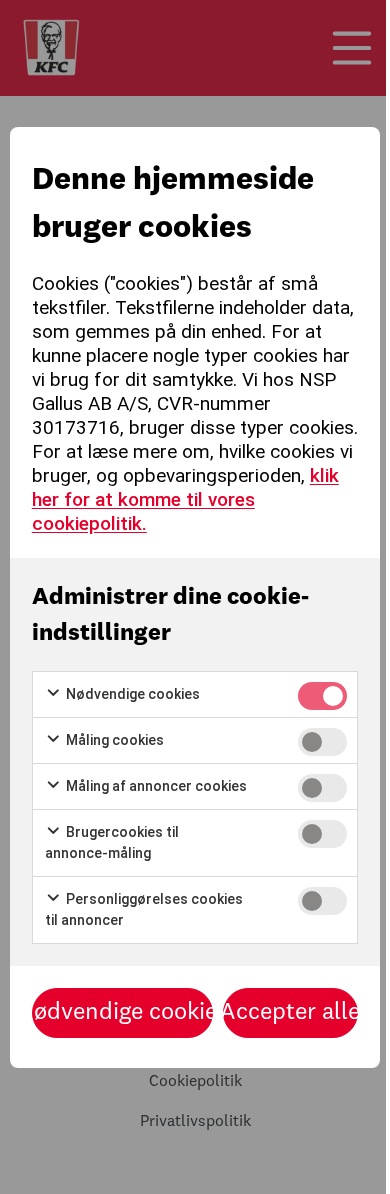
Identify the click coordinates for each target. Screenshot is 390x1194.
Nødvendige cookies (131, 694)
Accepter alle (291, 1013)
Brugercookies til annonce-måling (112, 842)
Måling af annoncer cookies (155, 786)
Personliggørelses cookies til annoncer (144, 909)
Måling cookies (113, 740)
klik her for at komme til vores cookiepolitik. (185, 499)
